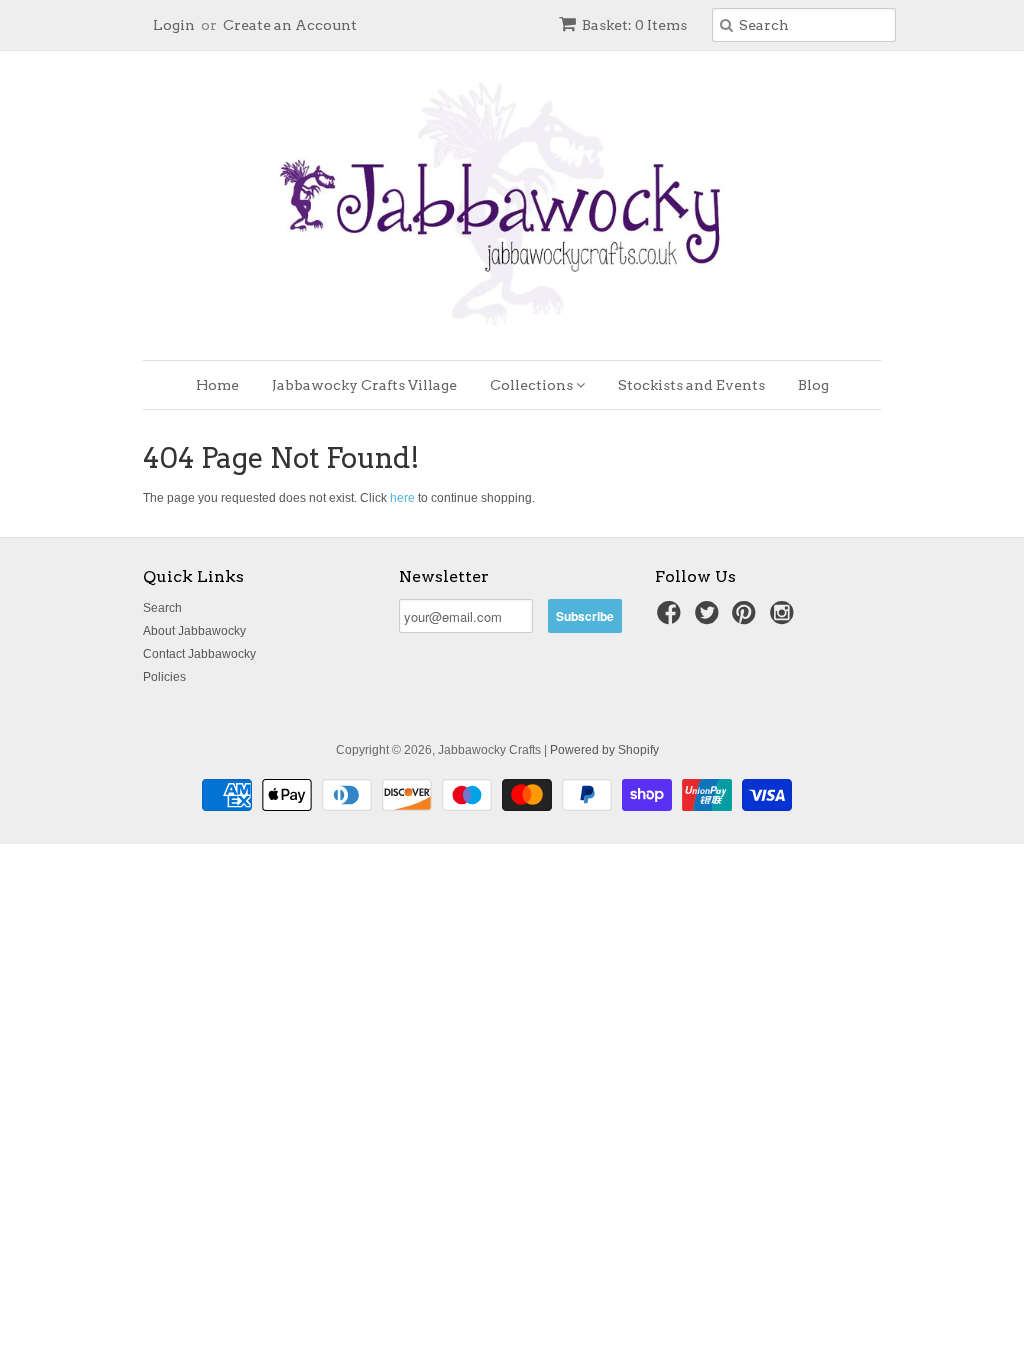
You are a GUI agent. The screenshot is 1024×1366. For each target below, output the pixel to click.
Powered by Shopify (604, 750)
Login (174, 25)
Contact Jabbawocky (199, 654)
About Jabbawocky (194, 631)
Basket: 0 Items (634, 25)
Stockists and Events (691, 385)
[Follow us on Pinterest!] (747, 619)
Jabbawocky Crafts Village (364, 385)
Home (217, 385)
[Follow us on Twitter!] (710, 619)
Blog (813, 385)
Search (162, 608)
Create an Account (290, 25)
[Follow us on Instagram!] (785, 619)
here (402, 498)
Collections (533, 385)
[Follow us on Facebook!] (672, 619)
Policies (164, 677)
